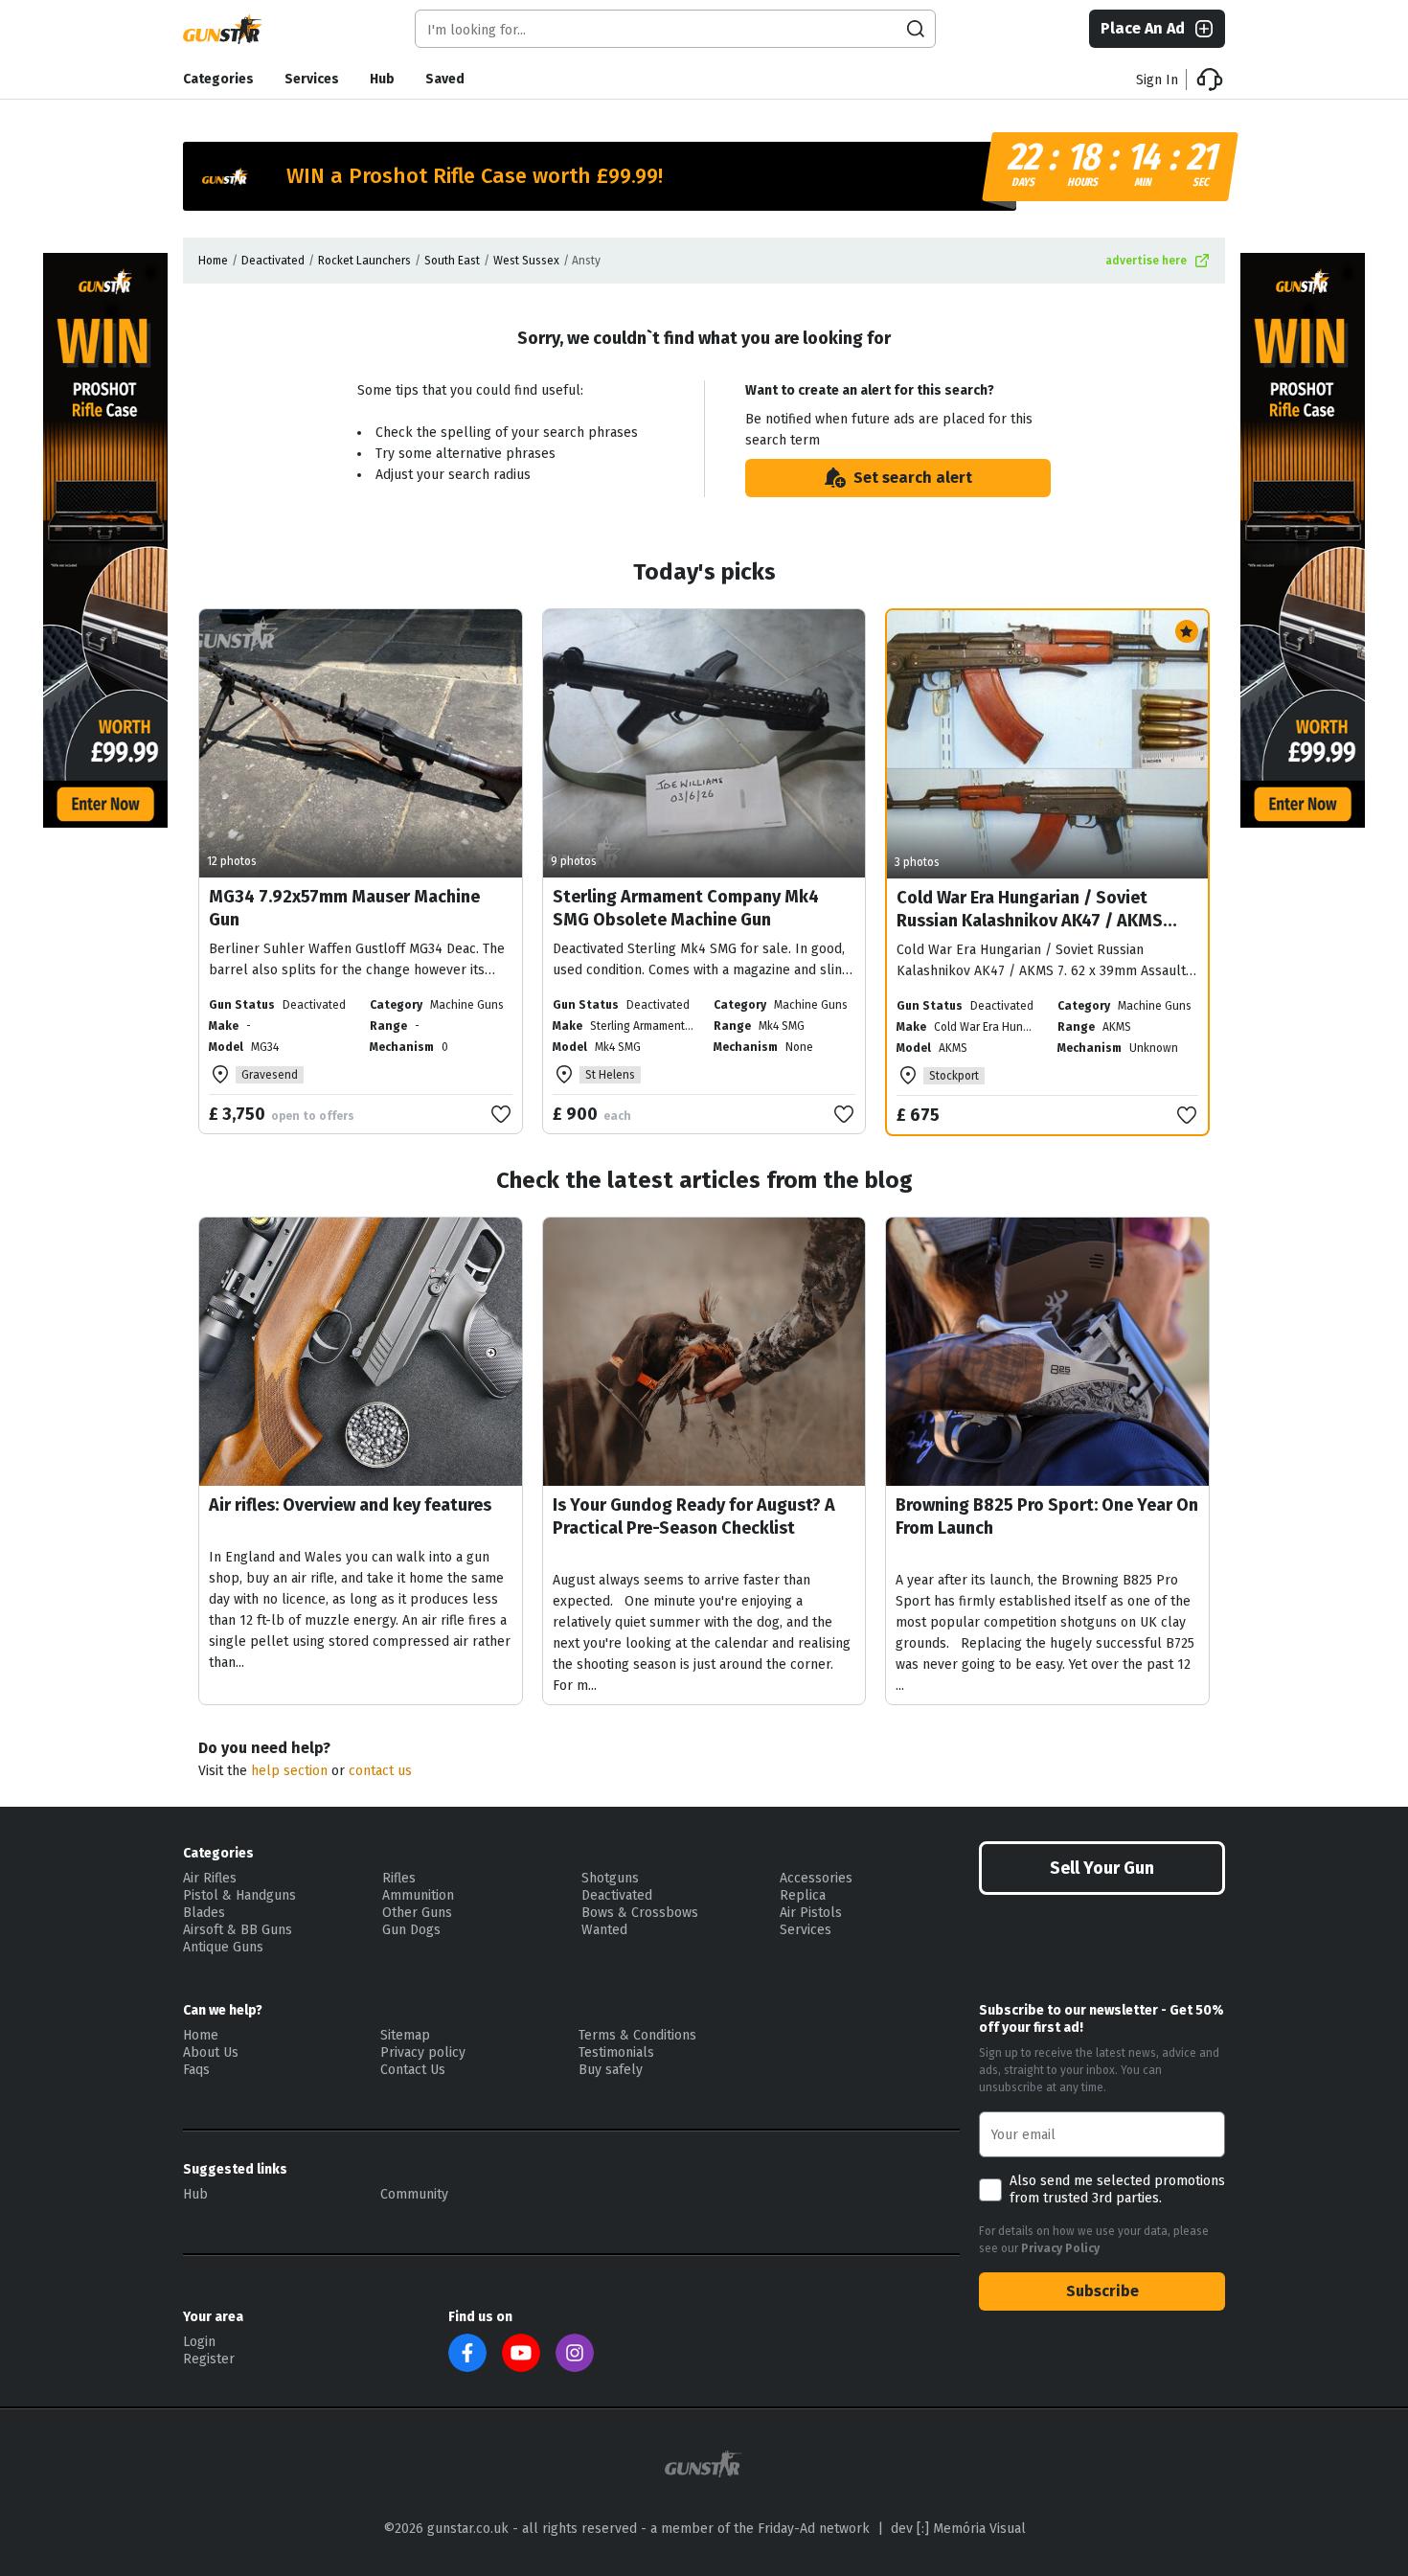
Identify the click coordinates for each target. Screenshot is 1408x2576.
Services (312, 79)
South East (452, 261)
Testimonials (616, 2052)
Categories (218, 79)
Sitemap (405, 2035)
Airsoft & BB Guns (238, 1930)
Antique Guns (223, 1947)
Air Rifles (210, 1878)
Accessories (816, 1878)
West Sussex (526, 261)
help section (289, 1771)
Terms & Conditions (637, 2035)
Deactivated (273, 261)
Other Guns (417, 1913)
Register (209, 2359)
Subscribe (1102, 2291)
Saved (445, 79)
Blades (204, 1913)
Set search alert (913, 478)
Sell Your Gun (1102, 1868)
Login (199, 2342)
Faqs (196, 2070)
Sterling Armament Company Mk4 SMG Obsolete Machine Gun (686, 908)
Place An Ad (1143, 28)
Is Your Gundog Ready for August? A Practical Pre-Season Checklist (694, 1516)
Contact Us (413, 2070)
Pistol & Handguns (239, 1895)
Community (414, 2194)
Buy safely (611, 2070)
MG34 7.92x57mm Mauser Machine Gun (344, 908)
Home (213, 261)
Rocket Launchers (364, 261)
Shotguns (610, 1878)
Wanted (604, 1930)
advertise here (1146, 261)
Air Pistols (811, 1913)
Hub (382, 79)
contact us (380, 1771)
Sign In (1157, 80)
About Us (211, 2052)
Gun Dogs (411, 1930)
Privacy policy (423, 2052)
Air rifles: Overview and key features (350, 1505)
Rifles (399, 1878)
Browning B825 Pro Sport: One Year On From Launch (1047, 1516)
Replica (803, 1895)
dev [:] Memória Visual (958, 2529)
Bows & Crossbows (640, 1913)
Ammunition (418, 1895)
